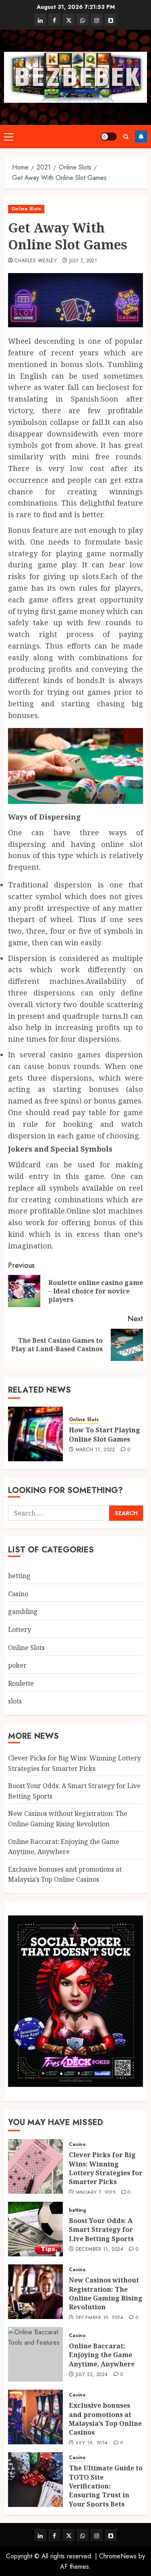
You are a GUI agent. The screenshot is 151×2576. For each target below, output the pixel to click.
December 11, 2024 (99, 2250)
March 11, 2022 (95, 1450)
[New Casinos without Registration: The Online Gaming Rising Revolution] (35, 2292)
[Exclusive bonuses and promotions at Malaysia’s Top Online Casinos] (35, 2417)
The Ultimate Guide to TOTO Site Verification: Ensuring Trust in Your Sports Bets (106, 2486)
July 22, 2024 (92, 2375)
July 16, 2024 (92, 2443)
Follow (141, 137)
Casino (18, 1594)
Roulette (21, 1683)
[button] (9, 137)
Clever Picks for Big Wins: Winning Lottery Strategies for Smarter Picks (106, 2168)
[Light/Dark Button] (109, 137)
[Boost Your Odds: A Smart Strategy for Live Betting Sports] (35, 2229)
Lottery (20, 1630)
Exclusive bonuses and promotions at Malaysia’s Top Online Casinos (105, 2419)
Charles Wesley (36, 261)
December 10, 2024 (99, 2318)
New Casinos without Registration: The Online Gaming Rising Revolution (106, 2294)
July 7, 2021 (83, 261)
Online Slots (26, 209)
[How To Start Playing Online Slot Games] (35, 1434)
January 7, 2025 (95, 2193)
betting (19, 1576)
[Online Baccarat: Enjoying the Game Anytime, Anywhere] (35, 2354)
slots (15, 1701)
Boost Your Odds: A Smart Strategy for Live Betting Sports (101, 2230)
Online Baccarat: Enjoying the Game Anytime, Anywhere (102, 2355)
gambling (23, 1611)
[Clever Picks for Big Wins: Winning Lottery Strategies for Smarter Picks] (35, 2166)
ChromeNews (118, 2556)
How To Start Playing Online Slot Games (104, 1434)
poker (17, 1665)
